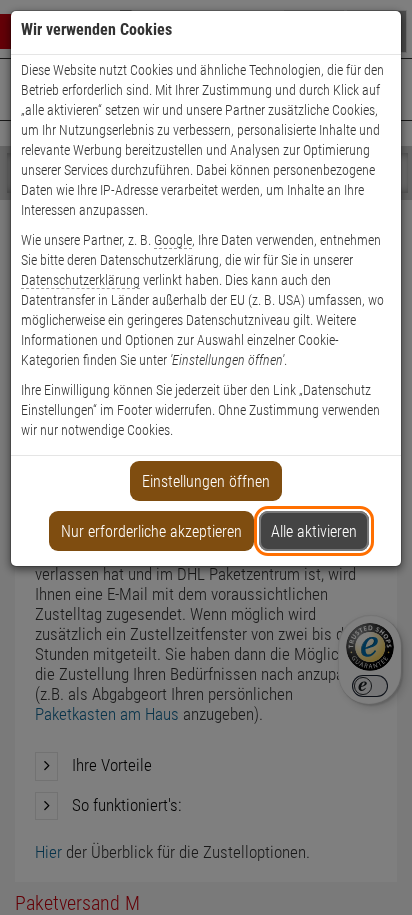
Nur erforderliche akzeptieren (151, 531)
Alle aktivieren (314, 531)
